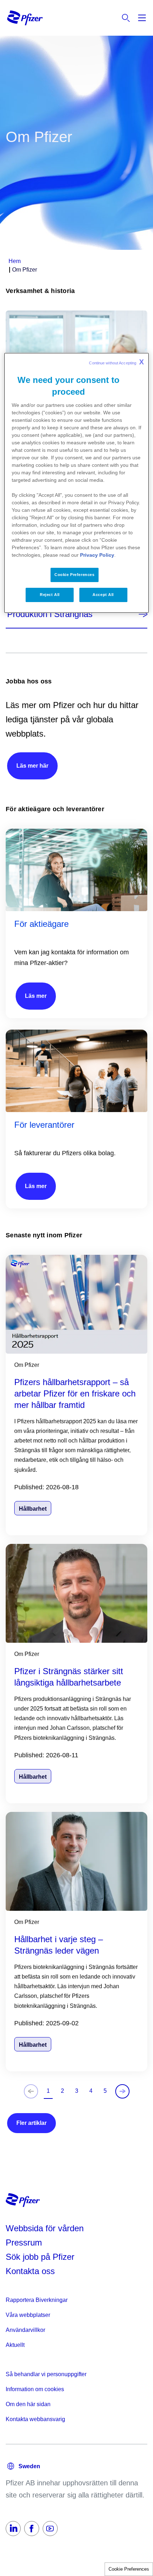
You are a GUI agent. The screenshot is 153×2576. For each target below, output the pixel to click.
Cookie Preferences (129, 2569)
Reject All (50, 595)
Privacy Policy (97, 555)
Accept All (103, 595)
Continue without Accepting (116, 362)
